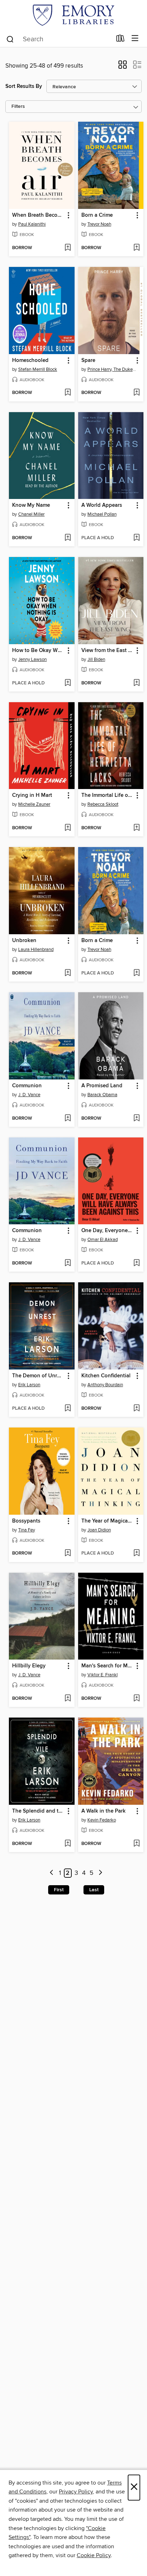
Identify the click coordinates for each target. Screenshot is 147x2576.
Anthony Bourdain (105, 1385)
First (59, 1890)
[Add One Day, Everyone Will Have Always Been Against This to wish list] (136, 1263)
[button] (123, 67)
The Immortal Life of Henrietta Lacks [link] (108, 795)
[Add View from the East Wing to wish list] (136, 683)
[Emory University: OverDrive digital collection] (73, 15)
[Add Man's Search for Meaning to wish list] (136, 1699)
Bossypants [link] (26, 1521)
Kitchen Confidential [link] (106, 1376)
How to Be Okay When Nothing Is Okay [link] (38, 651)
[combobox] (59, 39)
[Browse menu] (135, 39)
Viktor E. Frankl (103, 1675)
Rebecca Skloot (103, 804)
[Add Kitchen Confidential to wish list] (136, 1409)
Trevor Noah (99, 224)
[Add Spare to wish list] (136, 393)
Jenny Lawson (32, 659)
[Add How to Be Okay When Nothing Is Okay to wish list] (68, 683)
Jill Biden (96, 659)
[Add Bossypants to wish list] (68, 1554)
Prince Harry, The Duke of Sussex (112, 369)
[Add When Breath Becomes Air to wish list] (68, 248)
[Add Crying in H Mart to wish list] (68, 828)
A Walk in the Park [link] (103, 1811)
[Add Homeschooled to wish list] (68, 393)
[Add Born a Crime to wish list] (136, 248)
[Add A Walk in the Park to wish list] (136, 1844)
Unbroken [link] (24, 941)
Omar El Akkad (103, 1240)
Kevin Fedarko (102, 1820)
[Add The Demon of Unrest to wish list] (68, 1409)
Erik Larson (29, 1385)
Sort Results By (24, 86)
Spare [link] (88, 361)
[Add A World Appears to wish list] (136, 538)
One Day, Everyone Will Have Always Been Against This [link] (108, 1231)
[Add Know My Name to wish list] (68, 538)
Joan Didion (99, 1530)
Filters (18, 107)
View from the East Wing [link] (108, 651)
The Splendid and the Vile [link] (38, 1811)
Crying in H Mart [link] (32, 795)
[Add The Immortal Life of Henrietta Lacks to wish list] (136, 828)
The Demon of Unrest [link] (38, 1376)
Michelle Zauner (34, 804)
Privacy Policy (76, 2492)
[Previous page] (52, 1873)
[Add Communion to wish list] (68, 1119)
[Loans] (120, 40)
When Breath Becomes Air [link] (38, 215)
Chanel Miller (31, 514)
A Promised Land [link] (102, 1086)
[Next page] (100, 1873)
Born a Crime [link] (97, 215)
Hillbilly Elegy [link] (29, 1666)
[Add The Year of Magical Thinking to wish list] (136, 1554)
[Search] (10, 39)
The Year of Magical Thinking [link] (108, 1521)
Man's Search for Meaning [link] (108, 1666)
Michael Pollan (102, 514)
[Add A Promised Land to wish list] (136, 1119)
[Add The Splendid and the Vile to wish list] (68, 1844)
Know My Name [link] (31, 505)
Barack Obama (102, 1095)
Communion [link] (27, 1086)
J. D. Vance (29, 1095)
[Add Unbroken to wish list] (68, 973)
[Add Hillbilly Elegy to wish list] (68, 1699)
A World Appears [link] (102, 505)
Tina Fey (27, 1530)
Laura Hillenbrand (36, 950)
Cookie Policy (94, 2555)
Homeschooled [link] (30, 361)
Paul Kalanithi (32, 224)
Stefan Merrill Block (38, 369)
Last (94, 1890)
